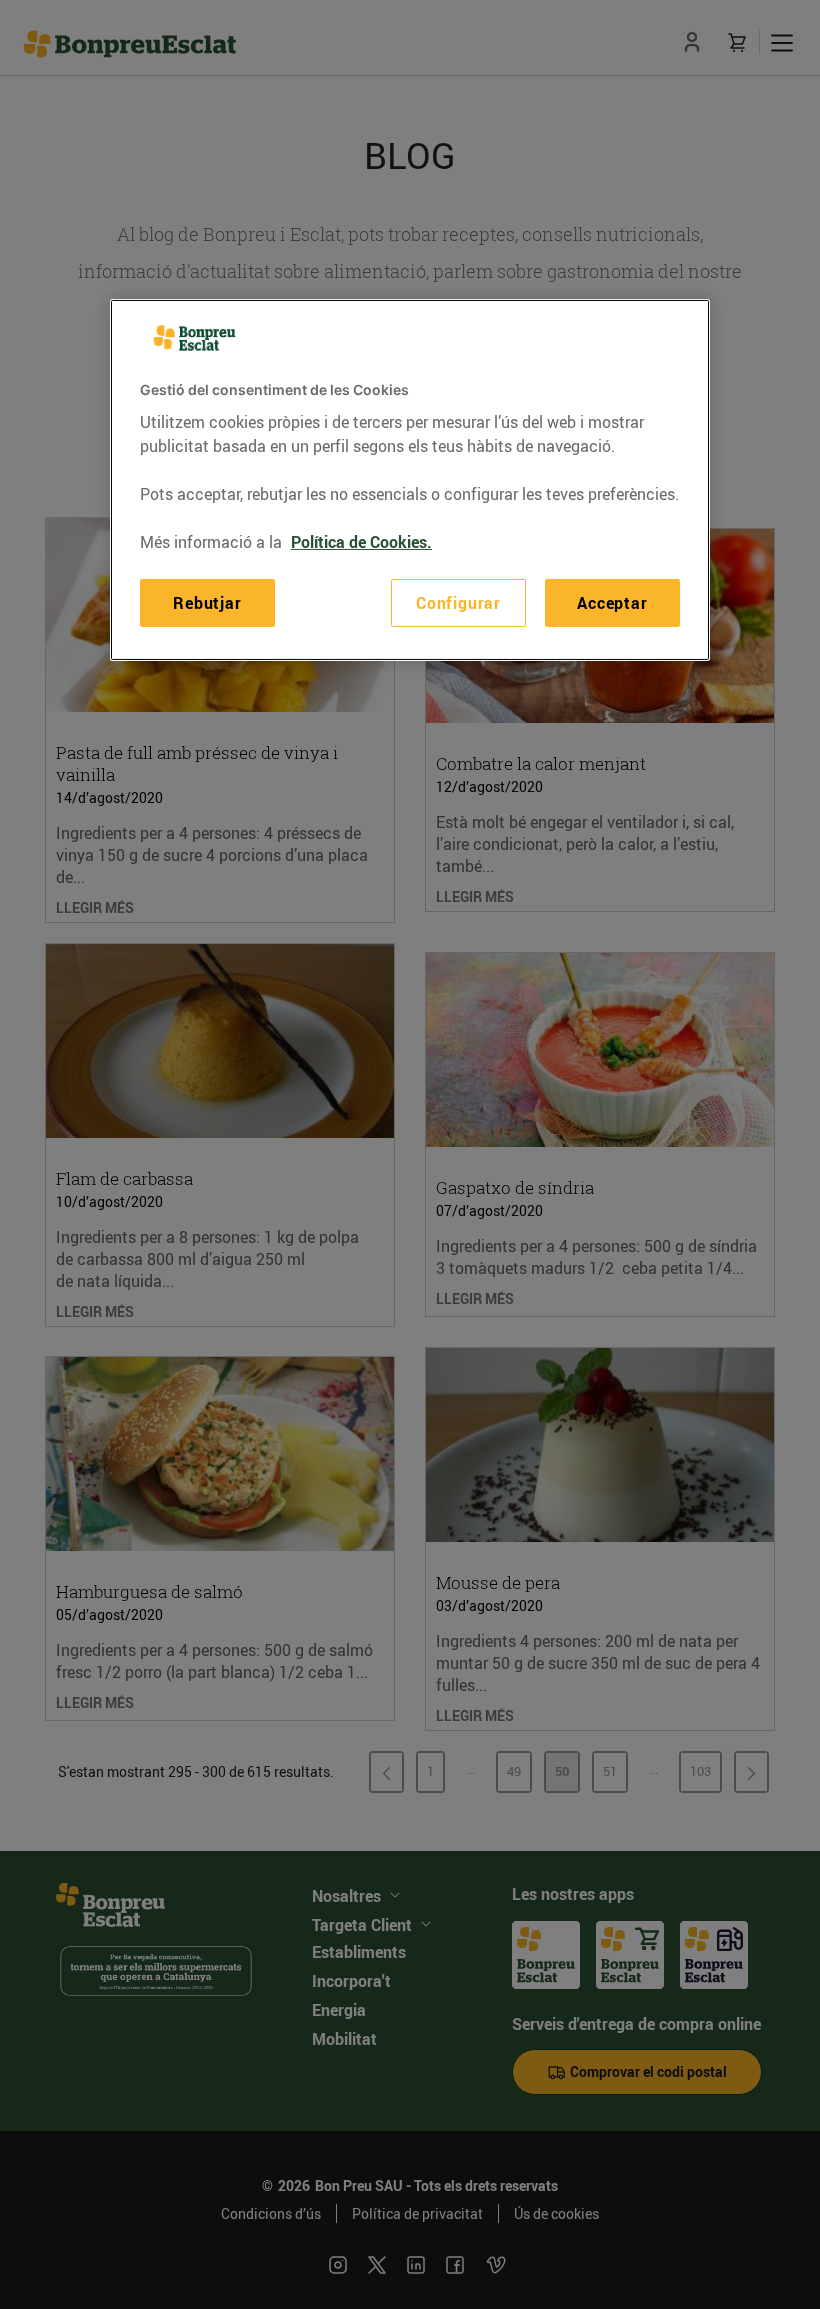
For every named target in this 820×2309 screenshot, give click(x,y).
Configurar (458, 603)
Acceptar (612, 603)
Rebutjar (207, 603)
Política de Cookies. (361, 542)
